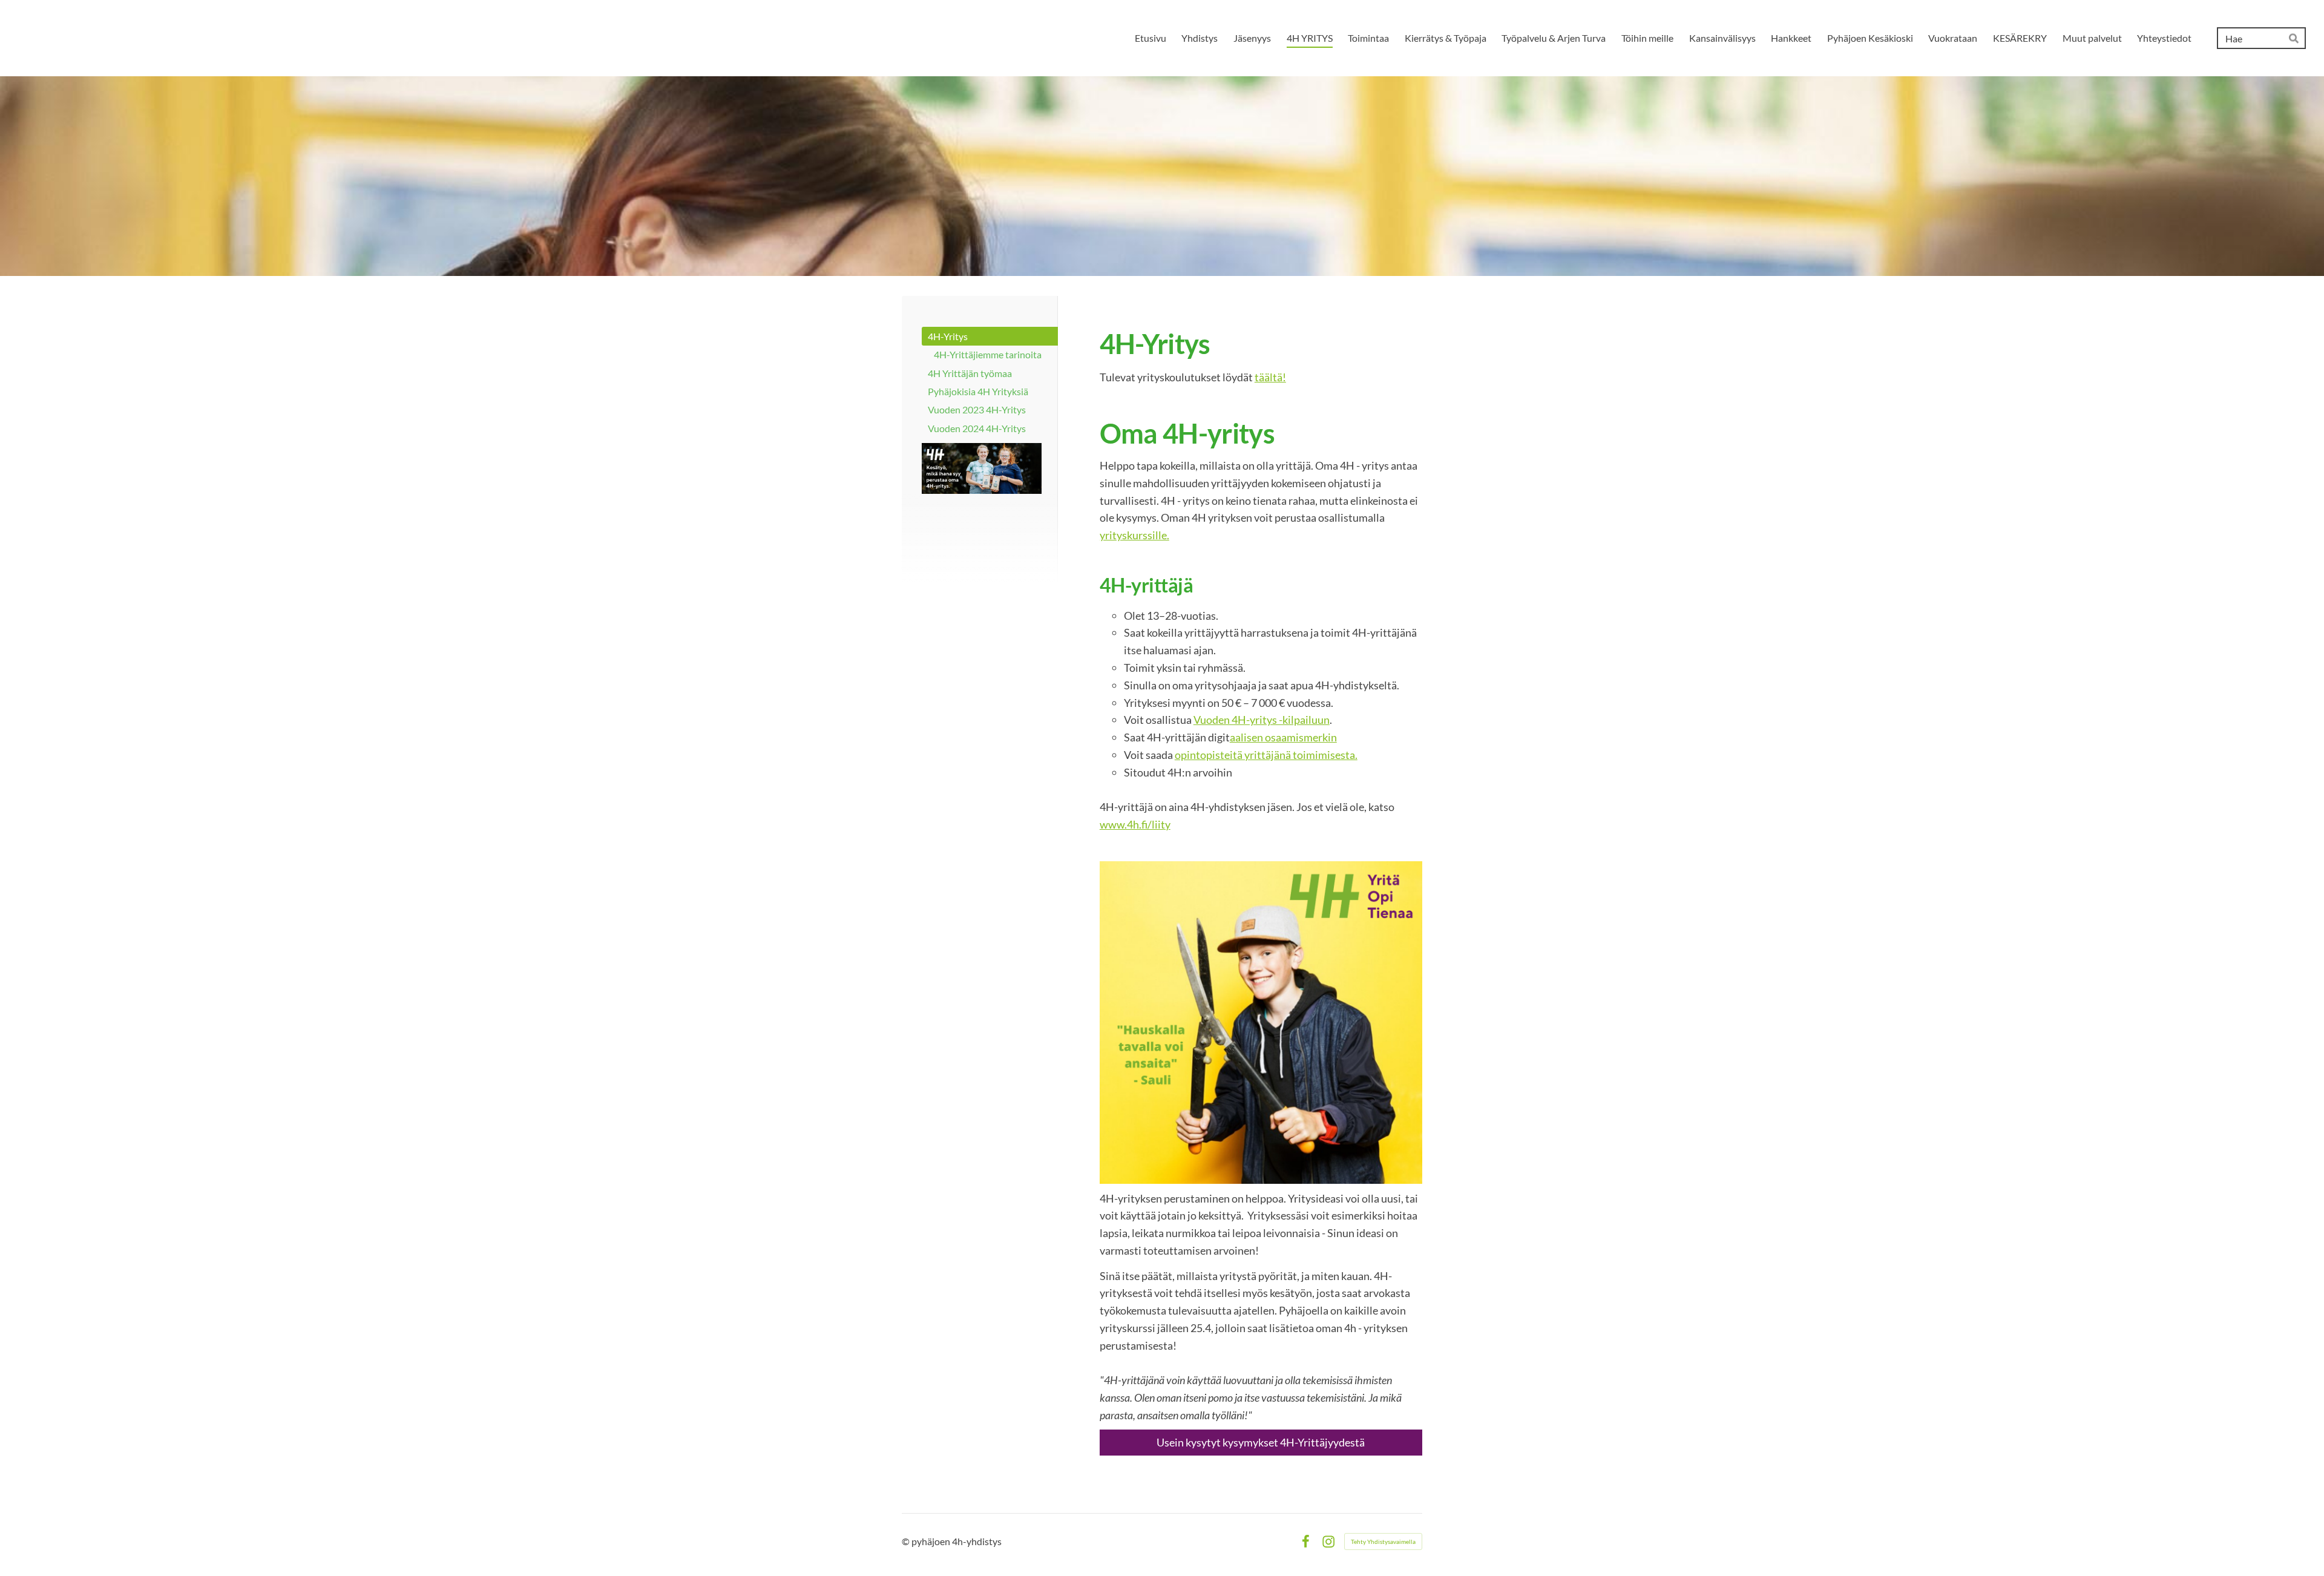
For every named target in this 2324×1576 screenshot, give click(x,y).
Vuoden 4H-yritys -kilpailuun (1262, 720)
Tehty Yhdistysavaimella (1383, 1542)
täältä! (1270, 377)
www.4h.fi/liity (1135, 824)
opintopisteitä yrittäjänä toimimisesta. (1266, 755)
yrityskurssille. (1134, 535)
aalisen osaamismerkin (1283, 737)
